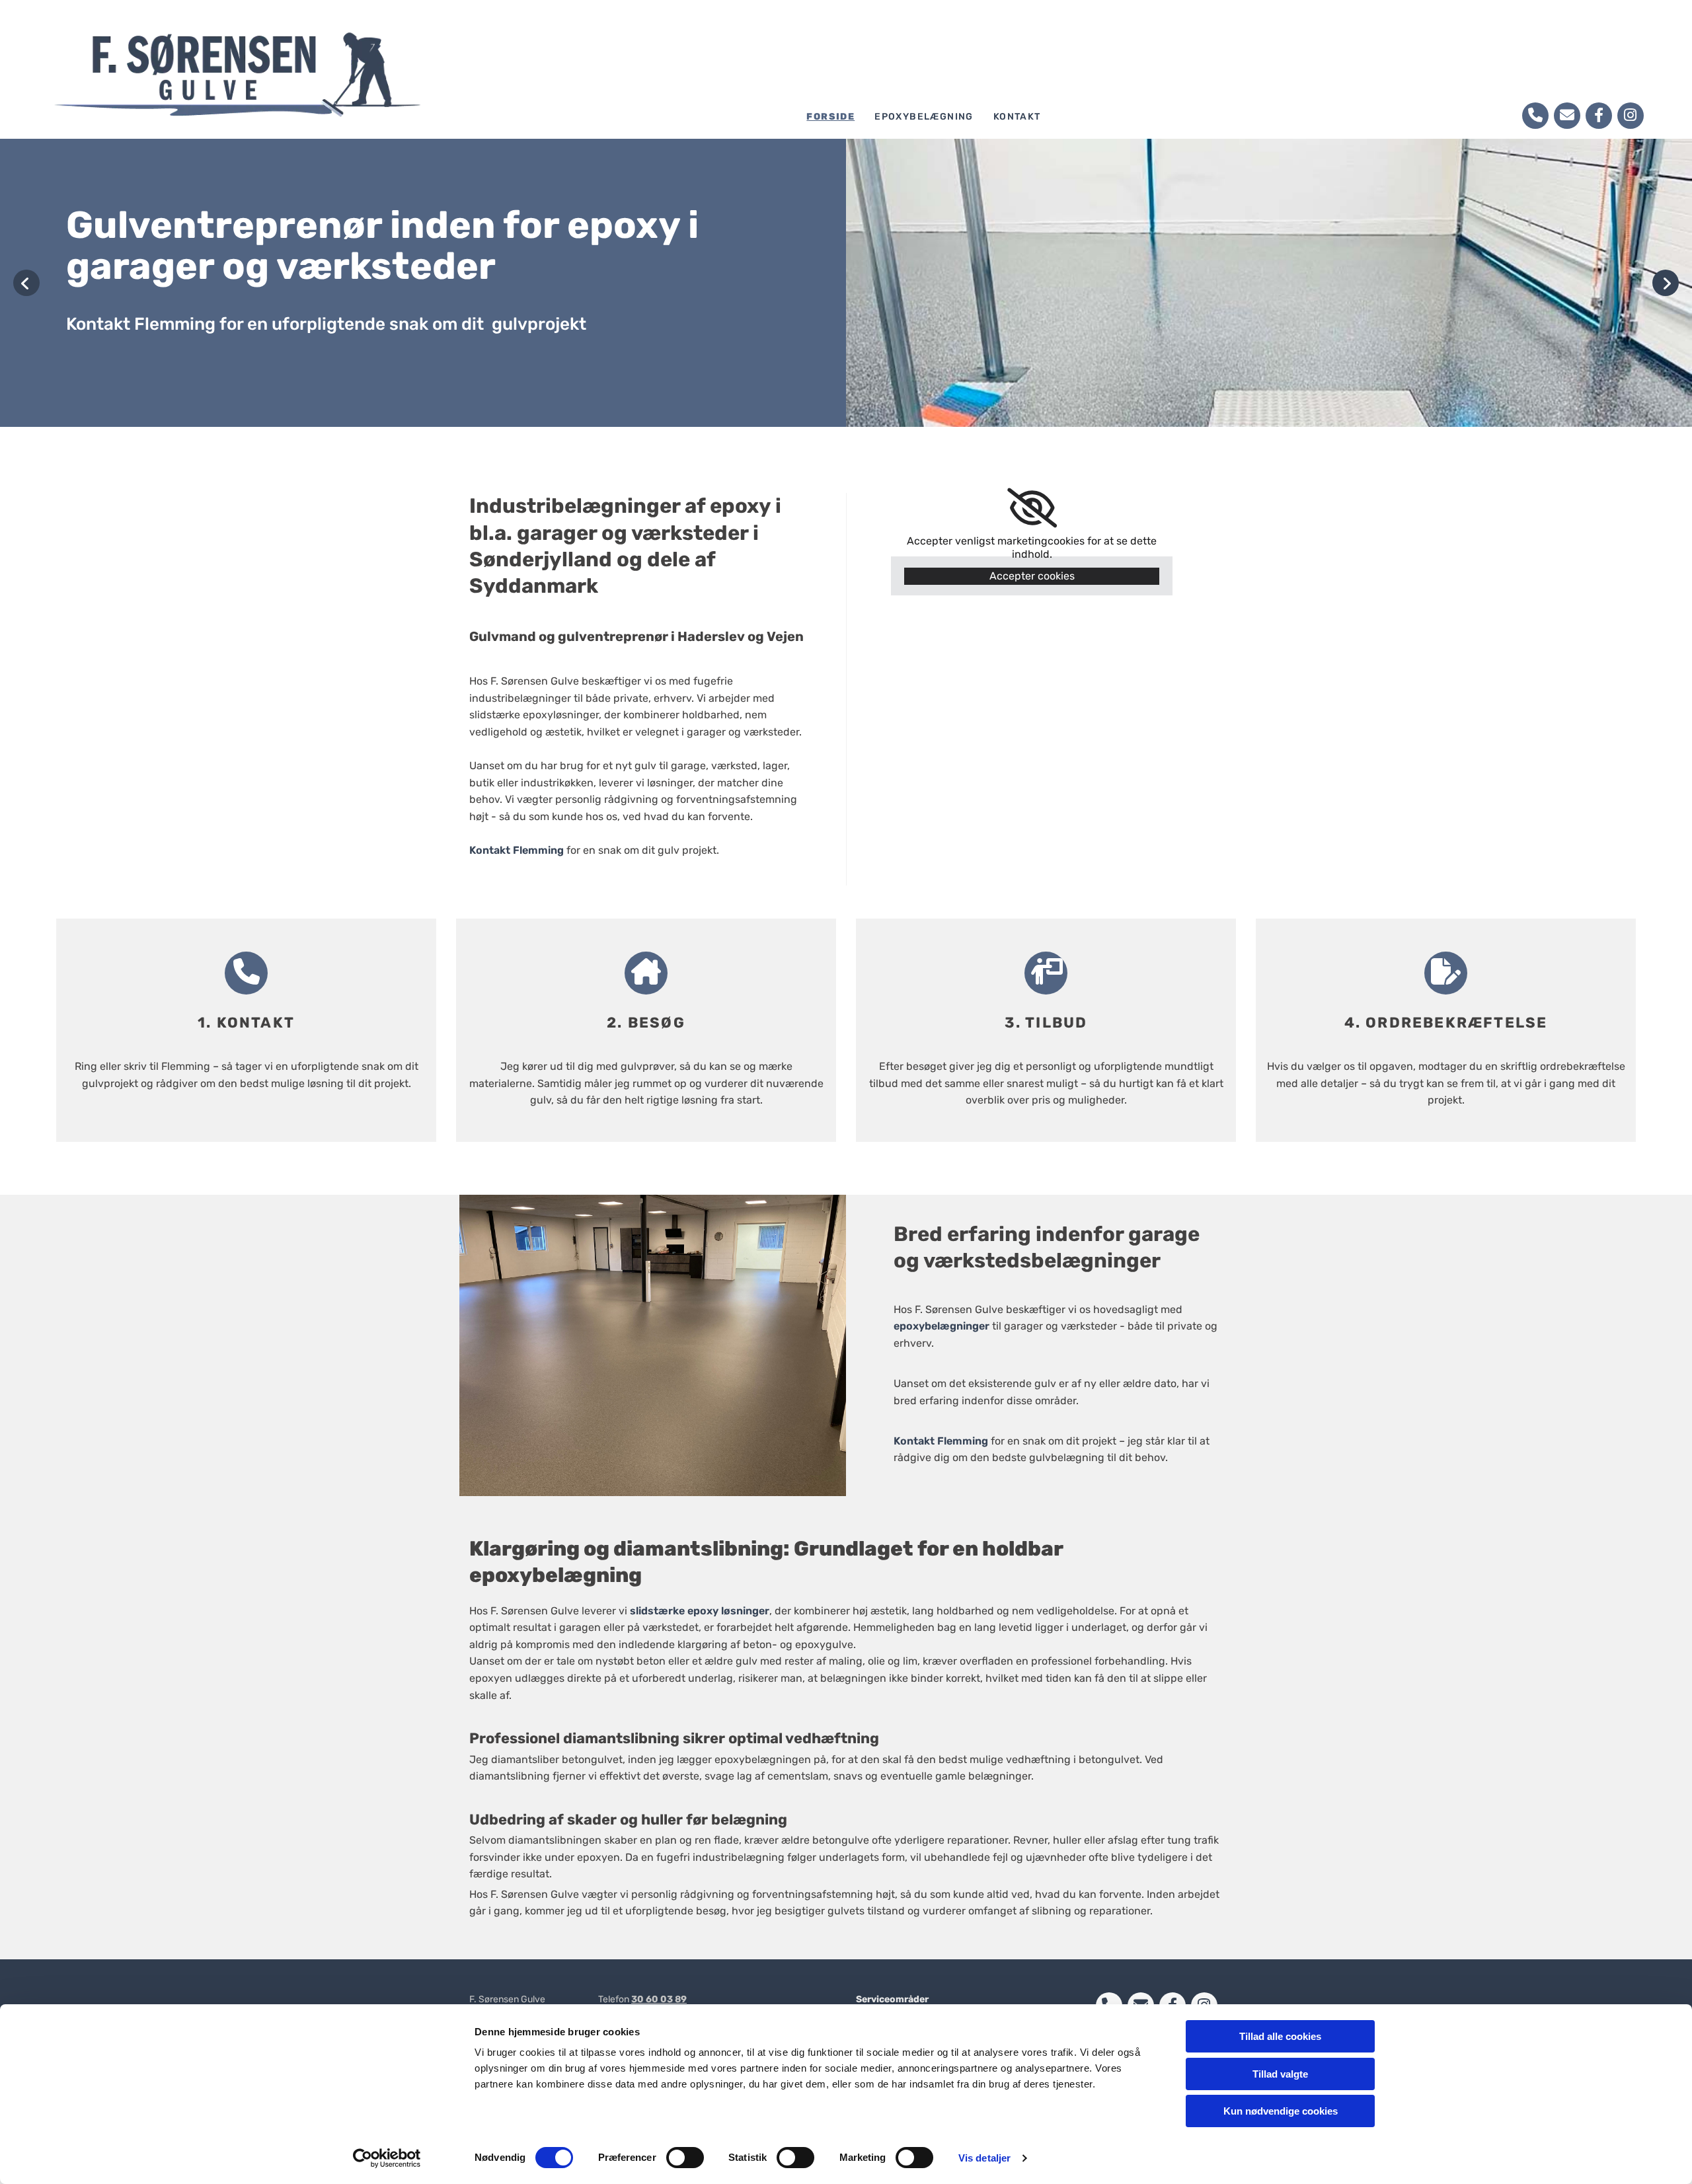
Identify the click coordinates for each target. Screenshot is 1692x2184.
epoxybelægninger (942, 1326)
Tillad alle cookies (1280, 2036)
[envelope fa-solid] (1567, 116)
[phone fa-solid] (1535, 116)
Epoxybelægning (924, 117)
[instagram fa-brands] (1631, 116)
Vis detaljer (984, 2158)
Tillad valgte (1280, 2074)
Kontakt (1017, 117)
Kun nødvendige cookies (1281, 2111)
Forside (830, 117)
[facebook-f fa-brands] (1599, 116)
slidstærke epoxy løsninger (700, 1611)
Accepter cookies (1032, 576)
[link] (1032, 508)
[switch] (685, 2158)
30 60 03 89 (659, 1999)
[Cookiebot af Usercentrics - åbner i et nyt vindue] (387, 2158)
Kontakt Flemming (517, 850)
